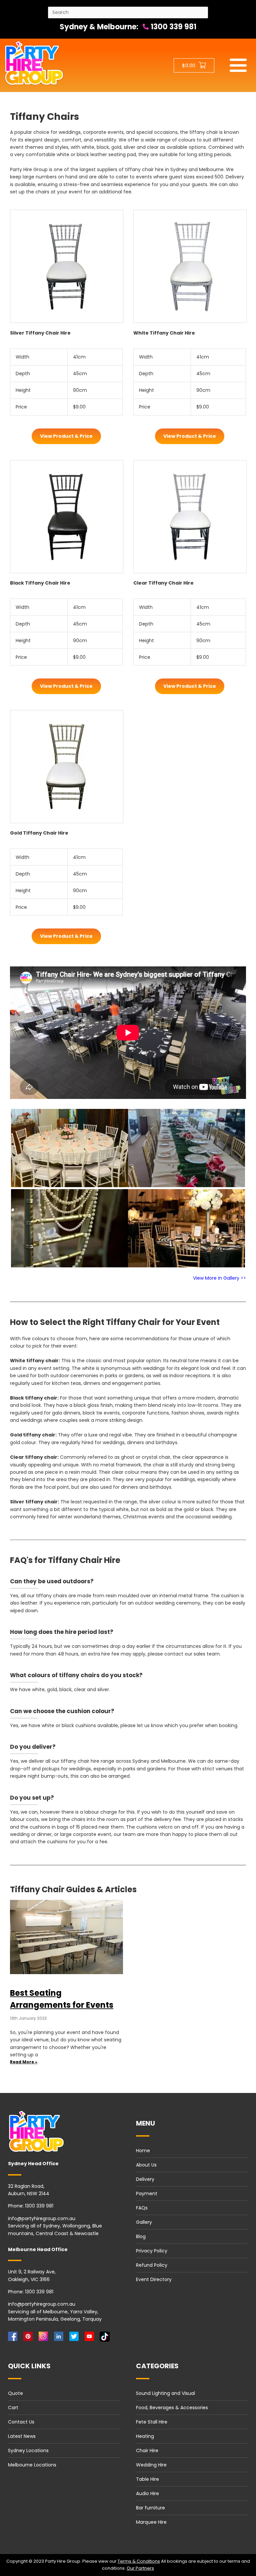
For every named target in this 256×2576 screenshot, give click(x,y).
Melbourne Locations (32, 2465)
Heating (145, 2436)
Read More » (24, 2062)
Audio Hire (147, 2493)
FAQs (142, 2208)
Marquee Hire (151, 2522)
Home (143, 2151)
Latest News (22, 2436)
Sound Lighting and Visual (165, 2393)
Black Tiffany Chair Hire (40, 583)
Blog (141, 2236)
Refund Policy (152, 2265)
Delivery (145, 2179)
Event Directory (154, 2279)
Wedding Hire (151, 2465)
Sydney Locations (28, 2450)
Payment (147, 2193)
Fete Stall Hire (152, 2422)
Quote (15, 2393)
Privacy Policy (152, 2251)
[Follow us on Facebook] (14, 2338)
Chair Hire (147, 2450)
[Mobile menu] (238, 65)
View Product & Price (66, 436)
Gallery (144, 2222)
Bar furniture (150, 2508)
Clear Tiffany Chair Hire (163, 583)
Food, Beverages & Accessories (172, 2408)
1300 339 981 (173, 27)
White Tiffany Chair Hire (164, 333)
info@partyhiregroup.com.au (42, 2218)
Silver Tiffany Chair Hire (40, 333)
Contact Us (21, 2422)
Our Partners (140, 2568)
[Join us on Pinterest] (29, 2338)
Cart (13, 2408)
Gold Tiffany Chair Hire (39, 833)
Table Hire (147, 2479)
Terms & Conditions (139, 2561)
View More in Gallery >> (219, 1278)
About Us (146, 2165)
